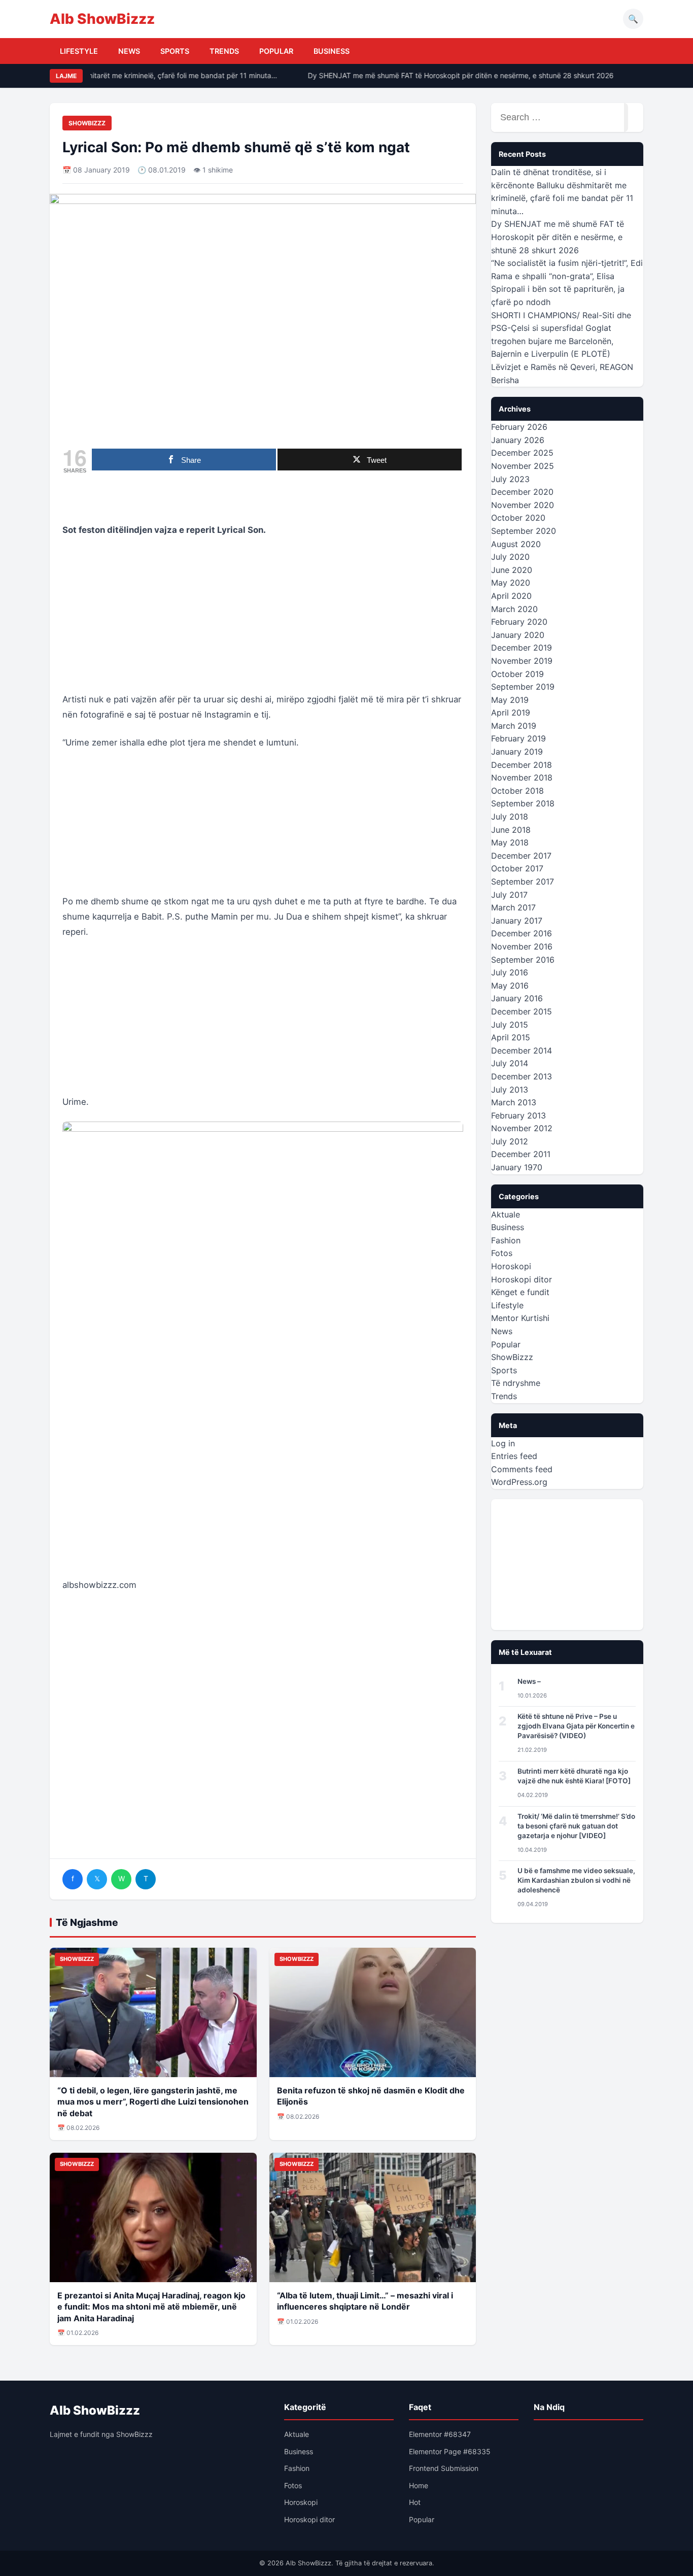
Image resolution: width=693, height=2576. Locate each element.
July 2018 (510, 817)
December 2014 (522, 1050)
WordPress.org (519, 1482)
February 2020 (519, 622)
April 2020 (511, 596)
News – (529, 1681)
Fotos (502, 1253)
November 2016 (522, 946)
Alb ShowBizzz (102, 19)
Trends (224, 51)
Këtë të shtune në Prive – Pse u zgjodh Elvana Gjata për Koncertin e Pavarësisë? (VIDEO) (576, 1726)
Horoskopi (511, 1266)
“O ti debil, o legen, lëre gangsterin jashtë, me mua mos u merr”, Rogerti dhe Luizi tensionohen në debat (153, 2102)
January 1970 (517, 1167)
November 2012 (522, 1128)
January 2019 (517, 752)
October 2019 (517, 674)
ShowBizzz (87, 123)
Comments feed (522, 1469)
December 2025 (522, 453)
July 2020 (510, 557)
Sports (175, 51)
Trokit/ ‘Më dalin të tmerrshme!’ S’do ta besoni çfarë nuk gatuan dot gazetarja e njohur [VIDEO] (576, 1826)
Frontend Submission (444, 2468)
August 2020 (516, 544)
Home (419, 2485)
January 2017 (517, 921)
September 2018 (523, 803)
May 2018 (510, 842)
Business (332, 51)
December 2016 (522, 933)
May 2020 (511, 583)
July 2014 (510, 1063)
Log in (503, 1443)
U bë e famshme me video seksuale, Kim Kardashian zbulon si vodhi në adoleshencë (576, 1880)
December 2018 (522, 765)
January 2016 (517, 998)
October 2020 (518, 518)
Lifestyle (79, 51)
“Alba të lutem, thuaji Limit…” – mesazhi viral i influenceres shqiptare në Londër (365, 2301)
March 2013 (514, 1102)
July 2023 (510, 479)
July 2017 (509, 895)
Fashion (506, 1240)
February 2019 (518, 738)
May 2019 (510, 700)
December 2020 (522, 492)
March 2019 (514, 726)
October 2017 (517, 868)
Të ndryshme (516, 1383)
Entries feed (514, 1456)
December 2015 (522, 1011)
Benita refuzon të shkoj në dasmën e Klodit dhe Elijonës (371, 2096)
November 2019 (522, 661)
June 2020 (512, 570)
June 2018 (511, 830)
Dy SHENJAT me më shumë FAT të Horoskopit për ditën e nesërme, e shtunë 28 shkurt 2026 (448, 75)
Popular (276, 51)
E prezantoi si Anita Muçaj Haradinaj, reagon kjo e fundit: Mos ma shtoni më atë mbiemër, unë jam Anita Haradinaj (151, 2307)
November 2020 (523, 505)
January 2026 (518, 440)
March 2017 (513, 907)
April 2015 (511, 1037)
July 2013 (510, 1090)
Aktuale (506, 1214)
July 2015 (510, 1025)
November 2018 (522, 777)
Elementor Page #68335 (450, 2451)
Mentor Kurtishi (520, 1318)
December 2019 (522, 648)
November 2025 (523, 466)
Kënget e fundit (520, 1292)
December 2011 (521, 1154)
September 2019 (523, 687)
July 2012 (510, 1141)
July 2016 (510, 972)
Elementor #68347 (440, 2434)
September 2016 (523, 960)
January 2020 (518, 635)
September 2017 (523, 882)
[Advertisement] (263, 621)
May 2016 (510, 986)
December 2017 (521, 856)
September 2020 (524, 531)
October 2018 (517, 791)
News (129, 51)
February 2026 (519, 427)
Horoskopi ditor (522, 1279)
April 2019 (511, 713)
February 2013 (518, 1115)
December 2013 (522, 1076)
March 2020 (514, 609)
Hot (415, 2502)
